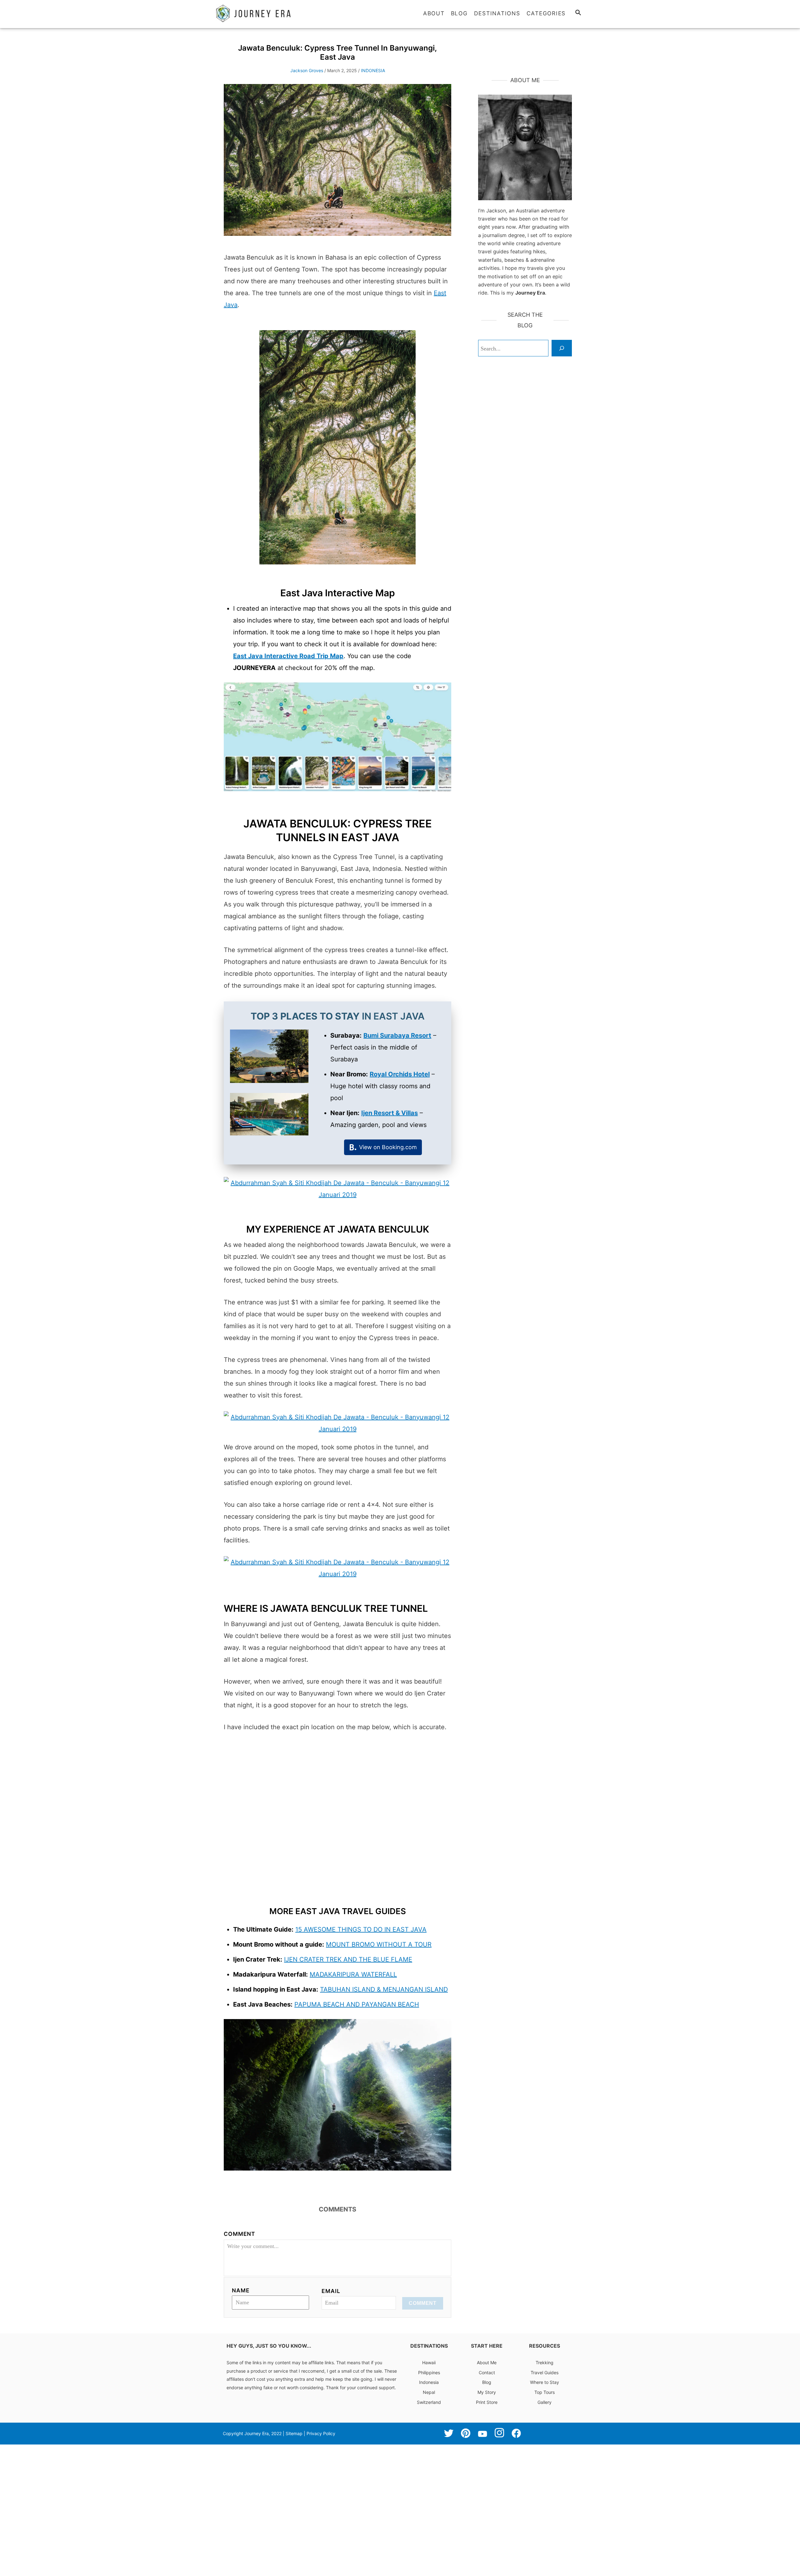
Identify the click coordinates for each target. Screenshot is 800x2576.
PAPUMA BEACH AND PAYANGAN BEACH (357, 2004)
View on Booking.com (388, 1147)
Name (241, 2290)
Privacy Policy (321, 2433)
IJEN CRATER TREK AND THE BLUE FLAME (348, 1959)
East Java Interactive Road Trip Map (288, 656)
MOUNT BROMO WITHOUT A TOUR (379, 1944)
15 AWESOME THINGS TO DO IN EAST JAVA (361, 1929)
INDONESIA (373, 70)
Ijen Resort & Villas (390, 1113)
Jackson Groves (307, 70)
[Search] (562, 348)
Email (331, 2291)
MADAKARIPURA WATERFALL (353, 1974)
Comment (240, 2234)
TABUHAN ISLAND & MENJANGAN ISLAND (384, 1989)
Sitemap (294, 2433)
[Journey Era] (269, 13)
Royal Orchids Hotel (400, 1074)
